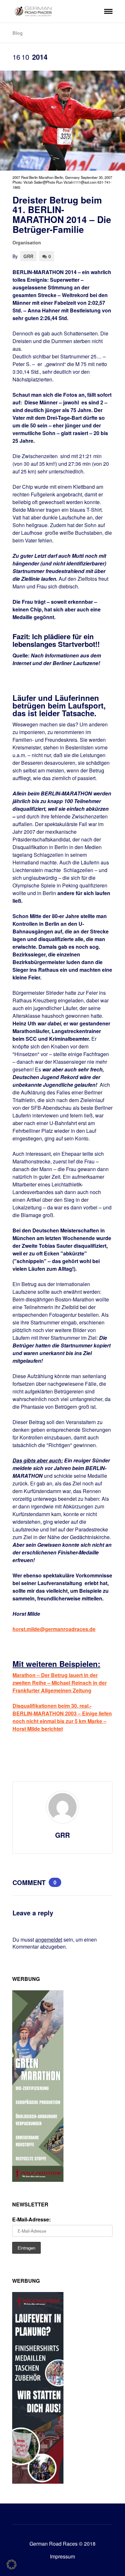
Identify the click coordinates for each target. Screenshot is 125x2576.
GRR (28, 256)
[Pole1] (38, 2482)
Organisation (27, 242)
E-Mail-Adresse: (31, 2219)
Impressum (63, 2556)
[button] (12, 2564)
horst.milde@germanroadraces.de (54, 1629)
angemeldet (49, 1940)
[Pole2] (38, 2180)
